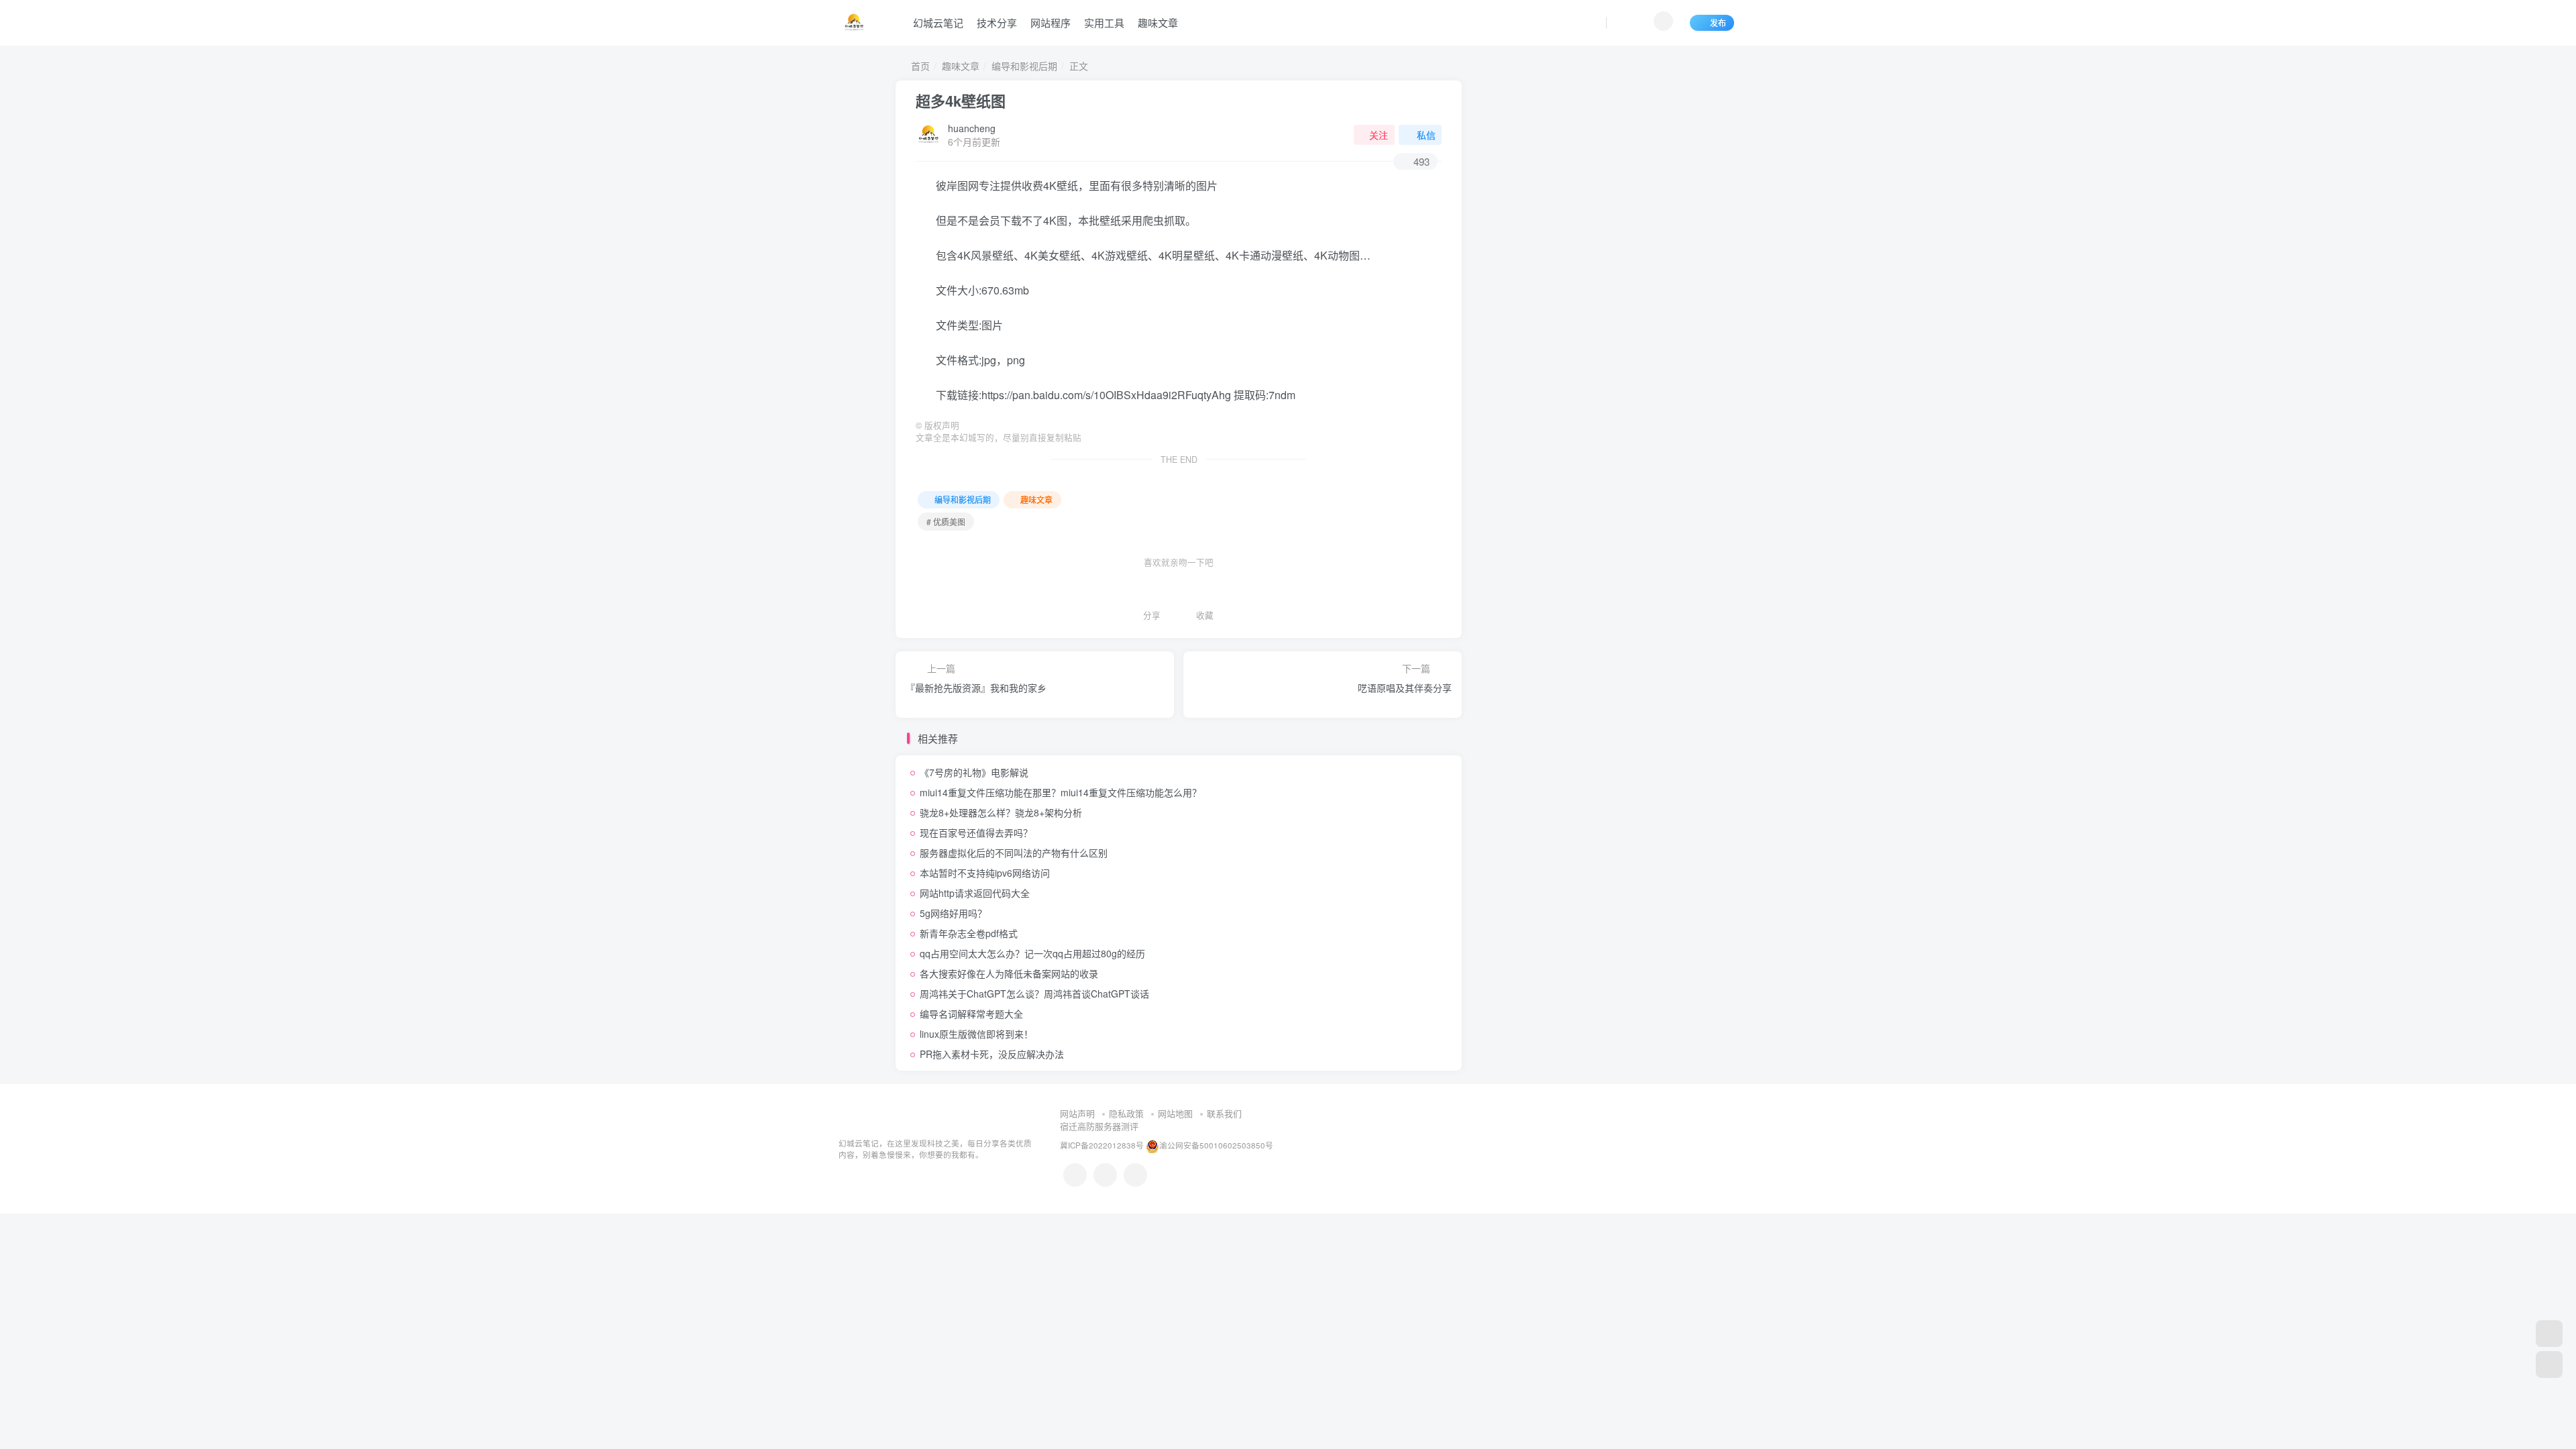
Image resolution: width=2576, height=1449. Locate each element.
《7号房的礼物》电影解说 (974, 772)
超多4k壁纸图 (961, 101)
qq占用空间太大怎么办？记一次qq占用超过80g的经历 (1032, 953)
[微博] (1105, 1175)
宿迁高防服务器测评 (1099, 1126)
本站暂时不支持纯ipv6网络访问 (985, 873)
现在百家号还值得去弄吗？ (976, 833)
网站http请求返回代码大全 (975, 893)
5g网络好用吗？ (953, 913)
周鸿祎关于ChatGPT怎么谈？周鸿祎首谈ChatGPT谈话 (1034, 994)
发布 (1718, 22)
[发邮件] (1135, 1175)
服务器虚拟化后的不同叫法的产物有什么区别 (1014, 853)
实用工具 (1104, 22)
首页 (919, 66)
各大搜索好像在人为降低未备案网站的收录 (1009, 973)
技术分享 (997, 22)
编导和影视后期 (1024, 66)
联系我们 (1224, 1113)
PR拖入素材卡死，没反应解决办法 (992, 1054)
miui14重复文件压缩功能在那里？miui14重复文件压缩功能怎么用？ (1061, 792)
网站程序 (1051, 22)
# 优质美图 (946, 522)
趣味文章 (1158, 22)
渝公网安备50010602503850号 (1216, 1145)
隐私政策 (1126, 1113)
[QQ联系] (1075, 1175)
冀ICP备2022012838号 (1102, 1145)
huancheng (972, 128)
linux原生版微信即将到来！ (976, 1034)
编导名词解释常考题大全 (971, 1014)
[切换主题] (2549, 1364)
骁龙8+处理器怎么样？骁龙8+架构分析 (1001, 812)
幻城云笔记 (938, 22)
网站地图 (1175, 1113)
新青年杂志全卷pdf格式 (969, 933)
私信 (1426, 135)
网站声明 (1077, 1113)
